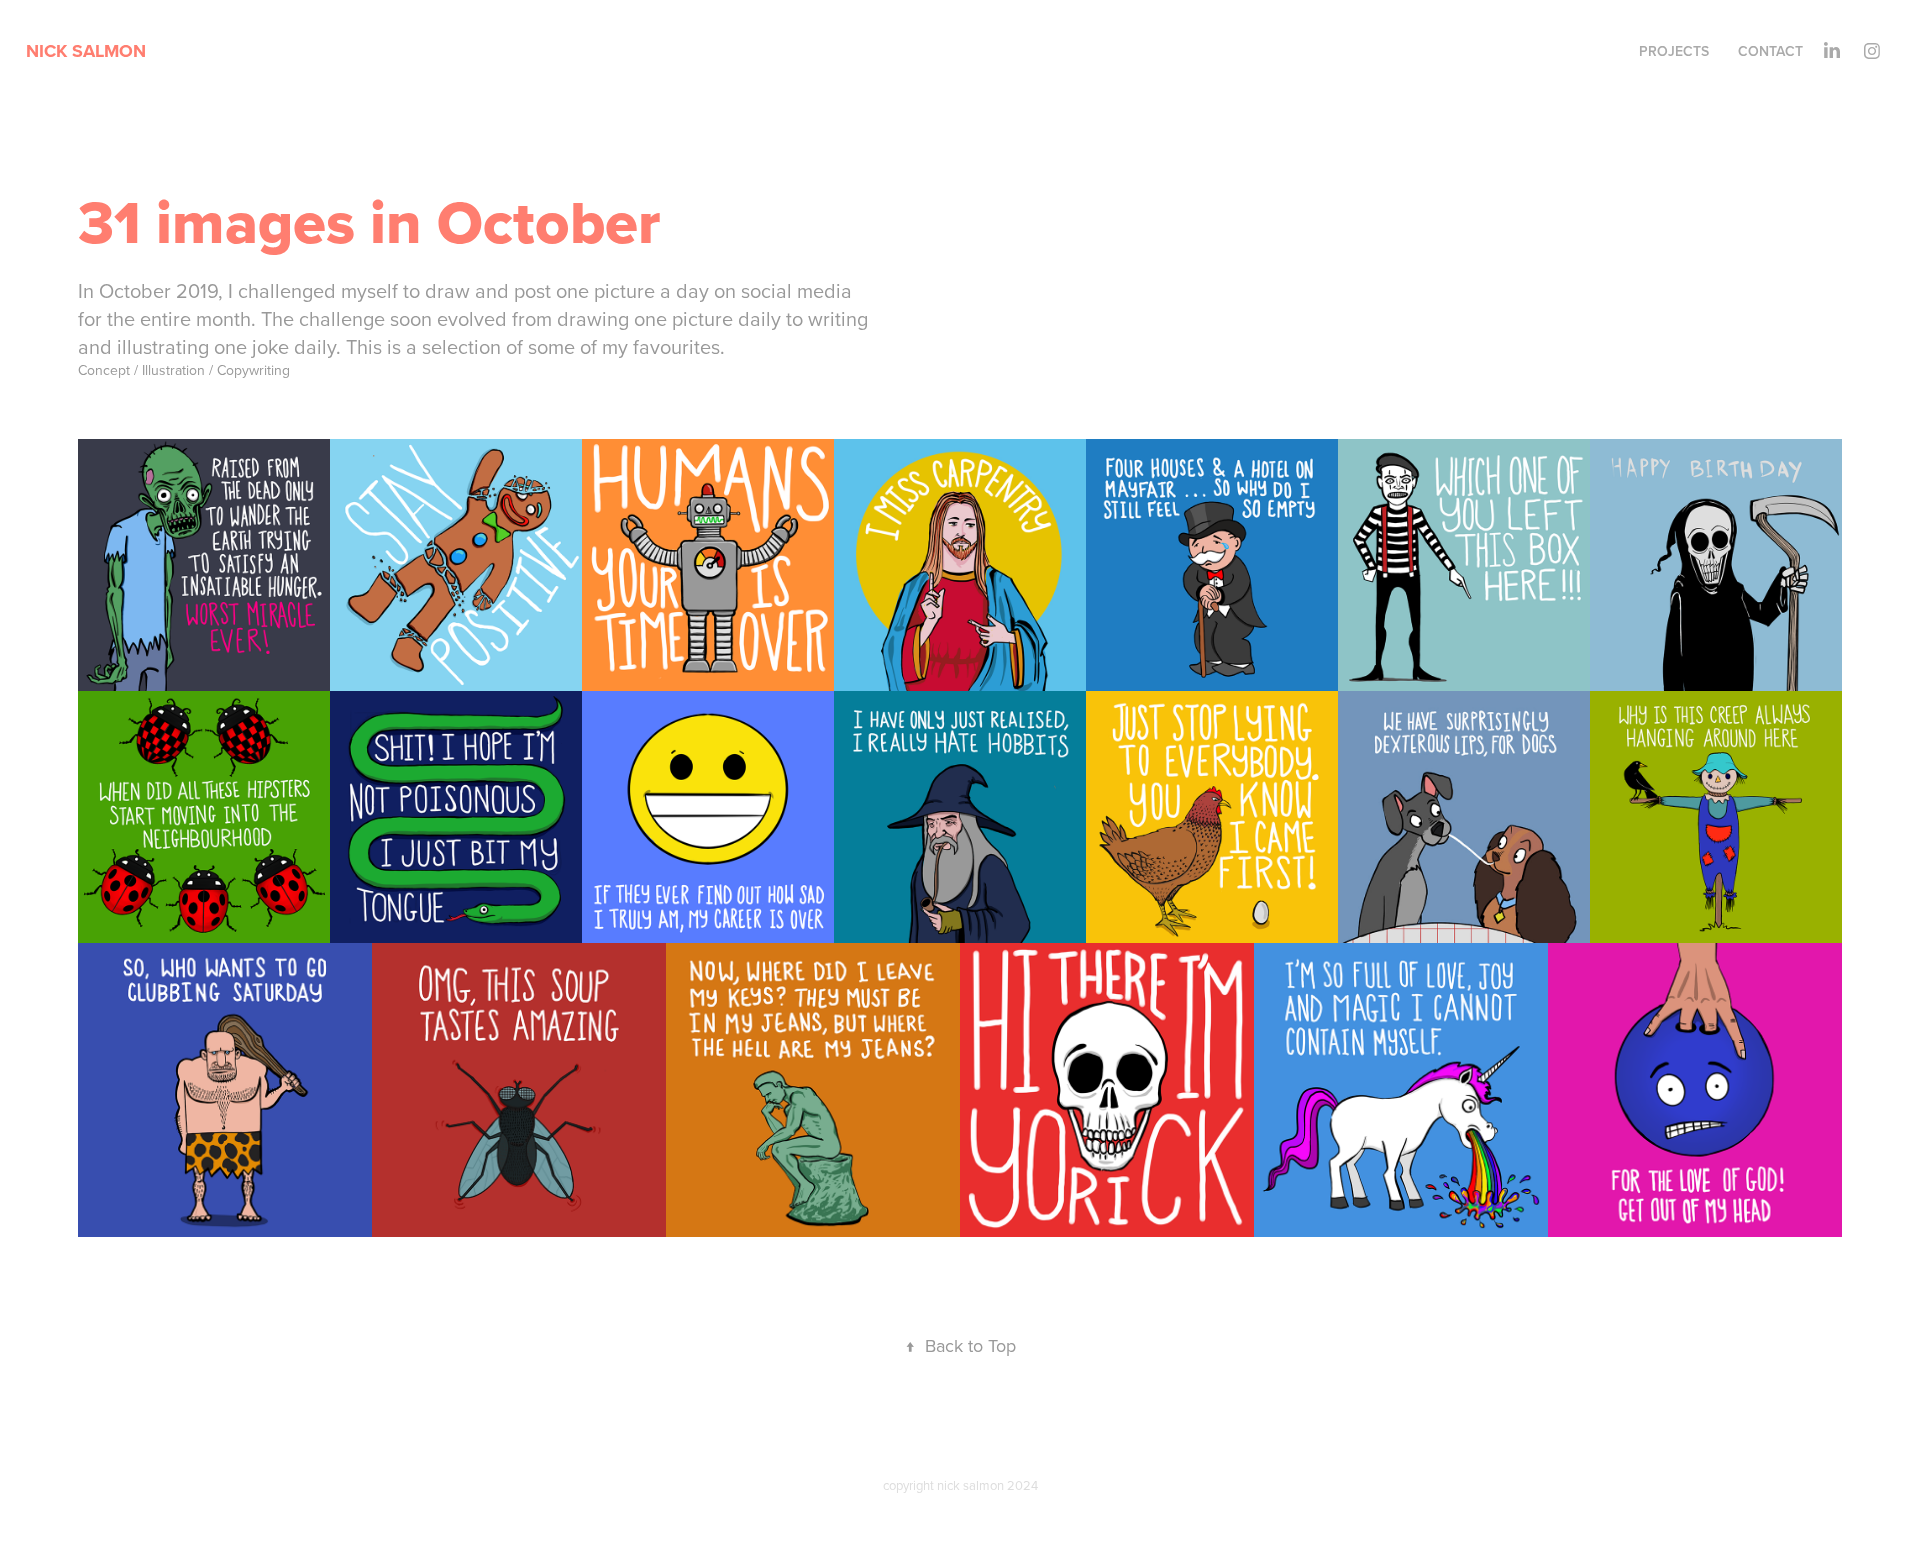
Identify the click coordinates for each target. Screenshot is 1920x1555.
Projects (1674, 51)
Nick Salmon (88, 51)
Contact (1770, 51)
